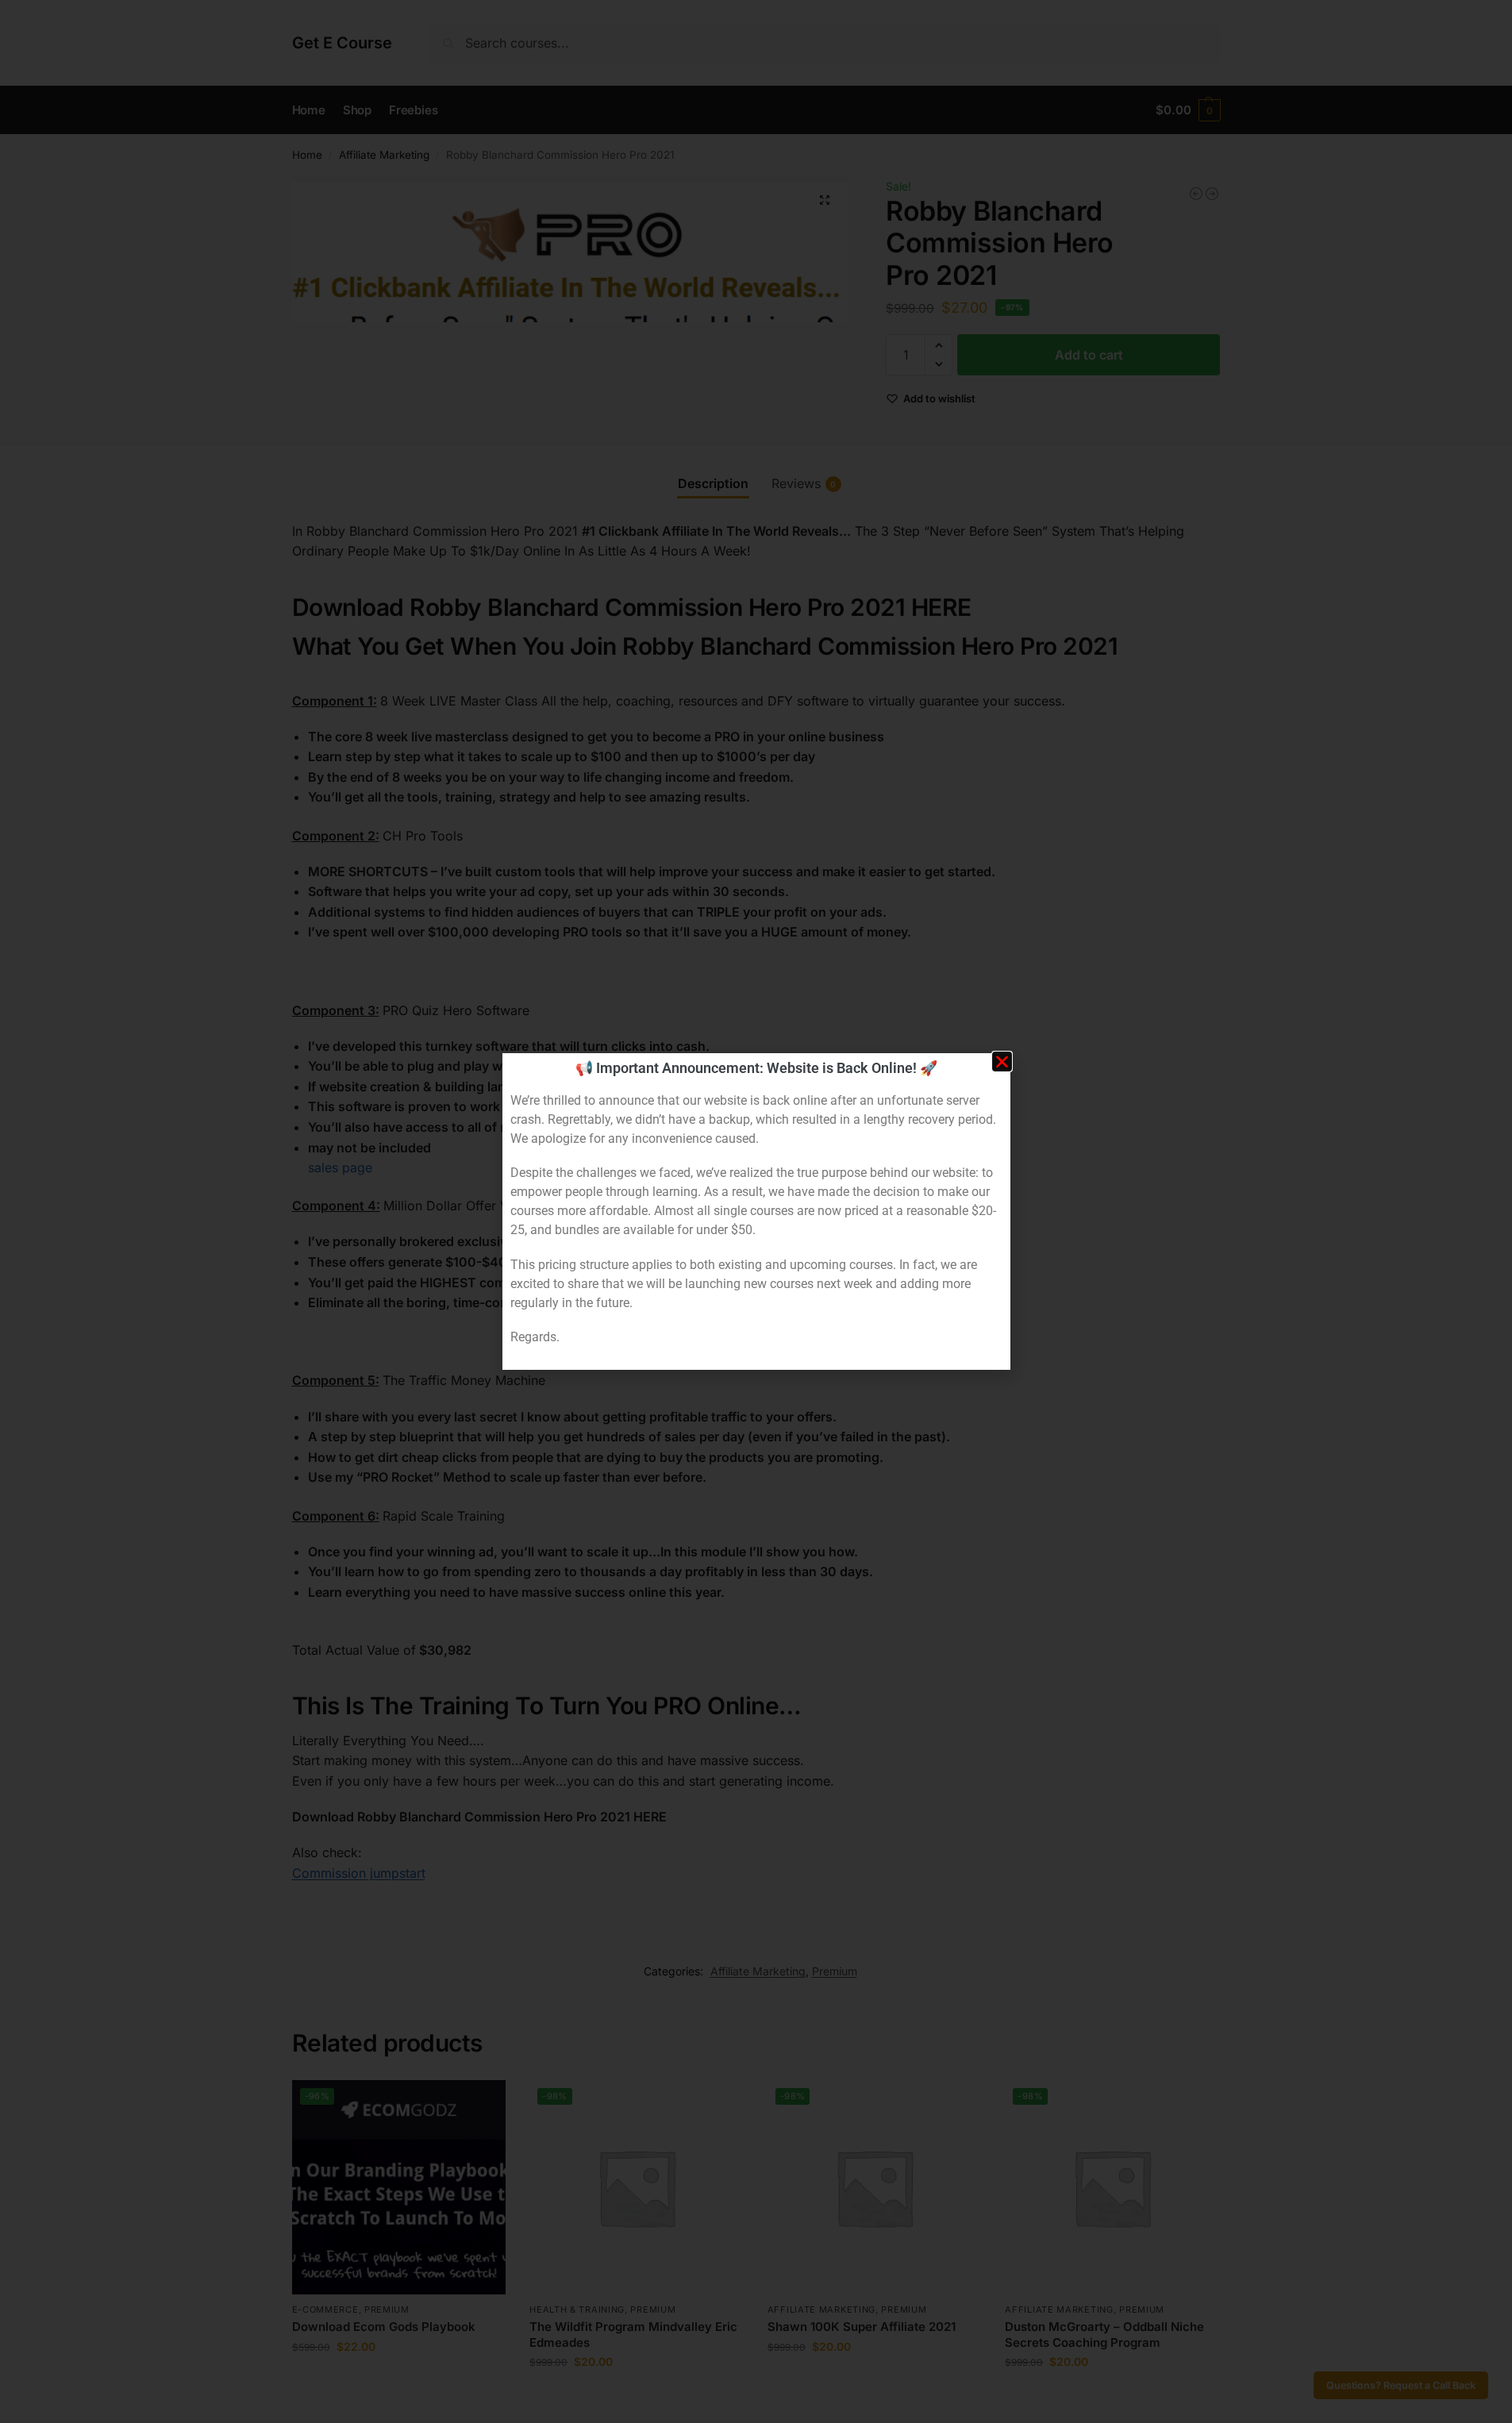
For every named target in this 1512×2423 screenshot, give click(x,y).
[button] (1002, 1062)
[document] (756, 1211)
